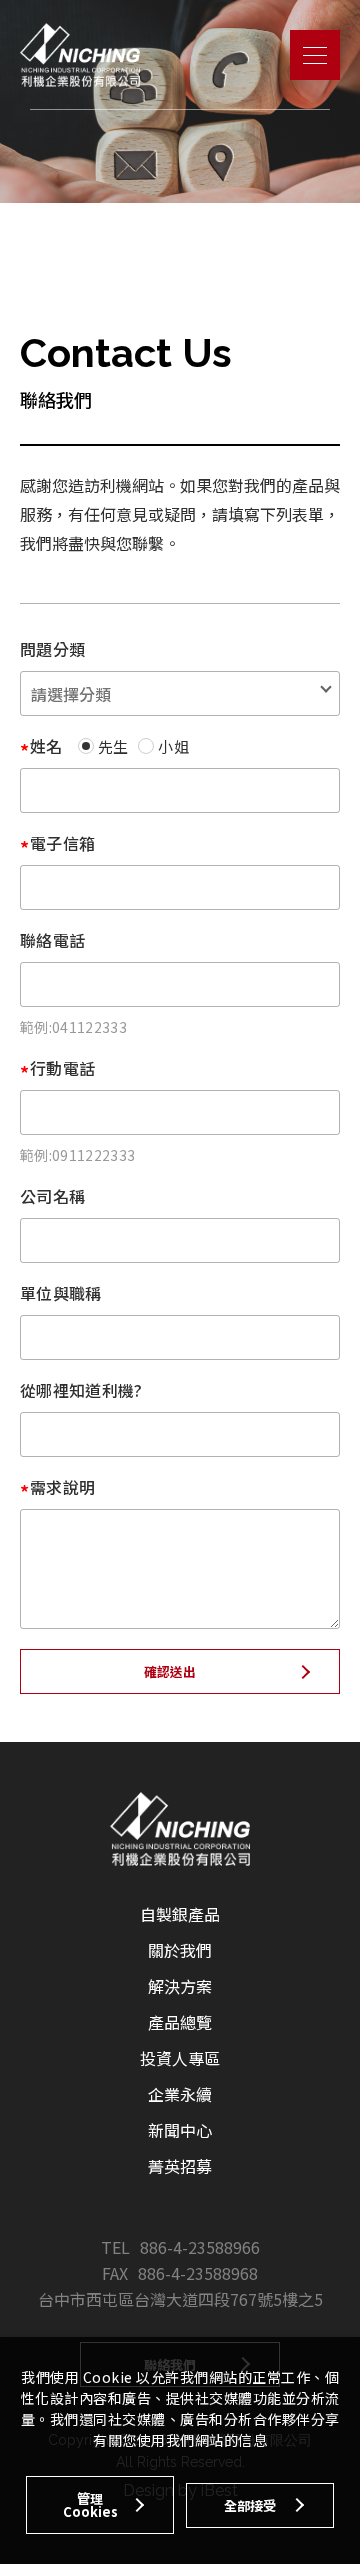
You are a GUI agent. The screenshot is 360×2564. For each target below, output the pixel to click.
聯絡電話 (52, 940)
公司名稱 (52, 1196)
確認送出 (170, 1671)
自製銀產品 (180, 1914)
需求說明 (62, 1487)
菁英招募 (180, 2166)
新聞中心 (180, 2130)
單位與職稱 (61, 1293)
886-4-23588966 (200, 2247)
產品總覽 (180, 2022)
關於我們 (180, 1950)
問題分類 (52, 649)
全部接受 (250, 2505)
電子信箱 (62, 843)
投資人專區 (180, 2058)
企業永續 (180, 2094)
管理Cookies (90, 2505)
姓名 (46, 746)
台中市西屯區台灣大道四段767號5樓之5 (180, 2299)
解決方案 (180, 1986)
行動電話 (62, 1068)
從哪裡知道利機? (81, 1390)
